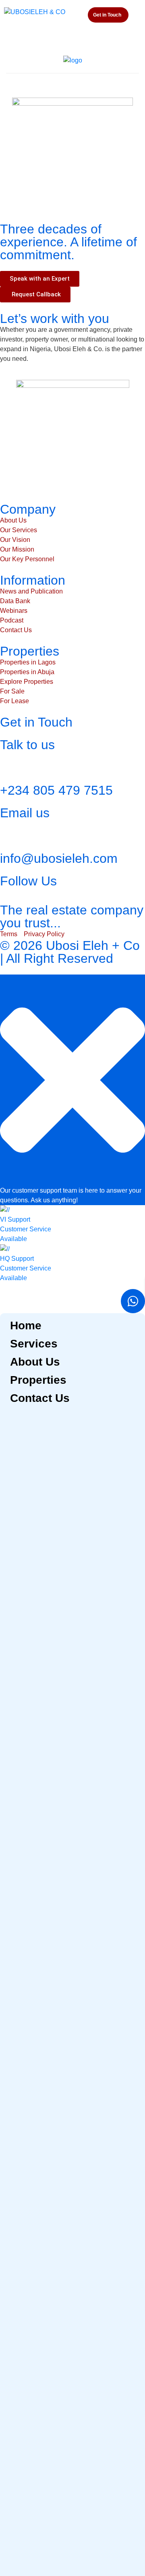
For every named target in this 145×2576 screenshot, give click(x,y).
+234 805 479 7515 (56, 790)
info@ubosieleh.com (59, 858)
